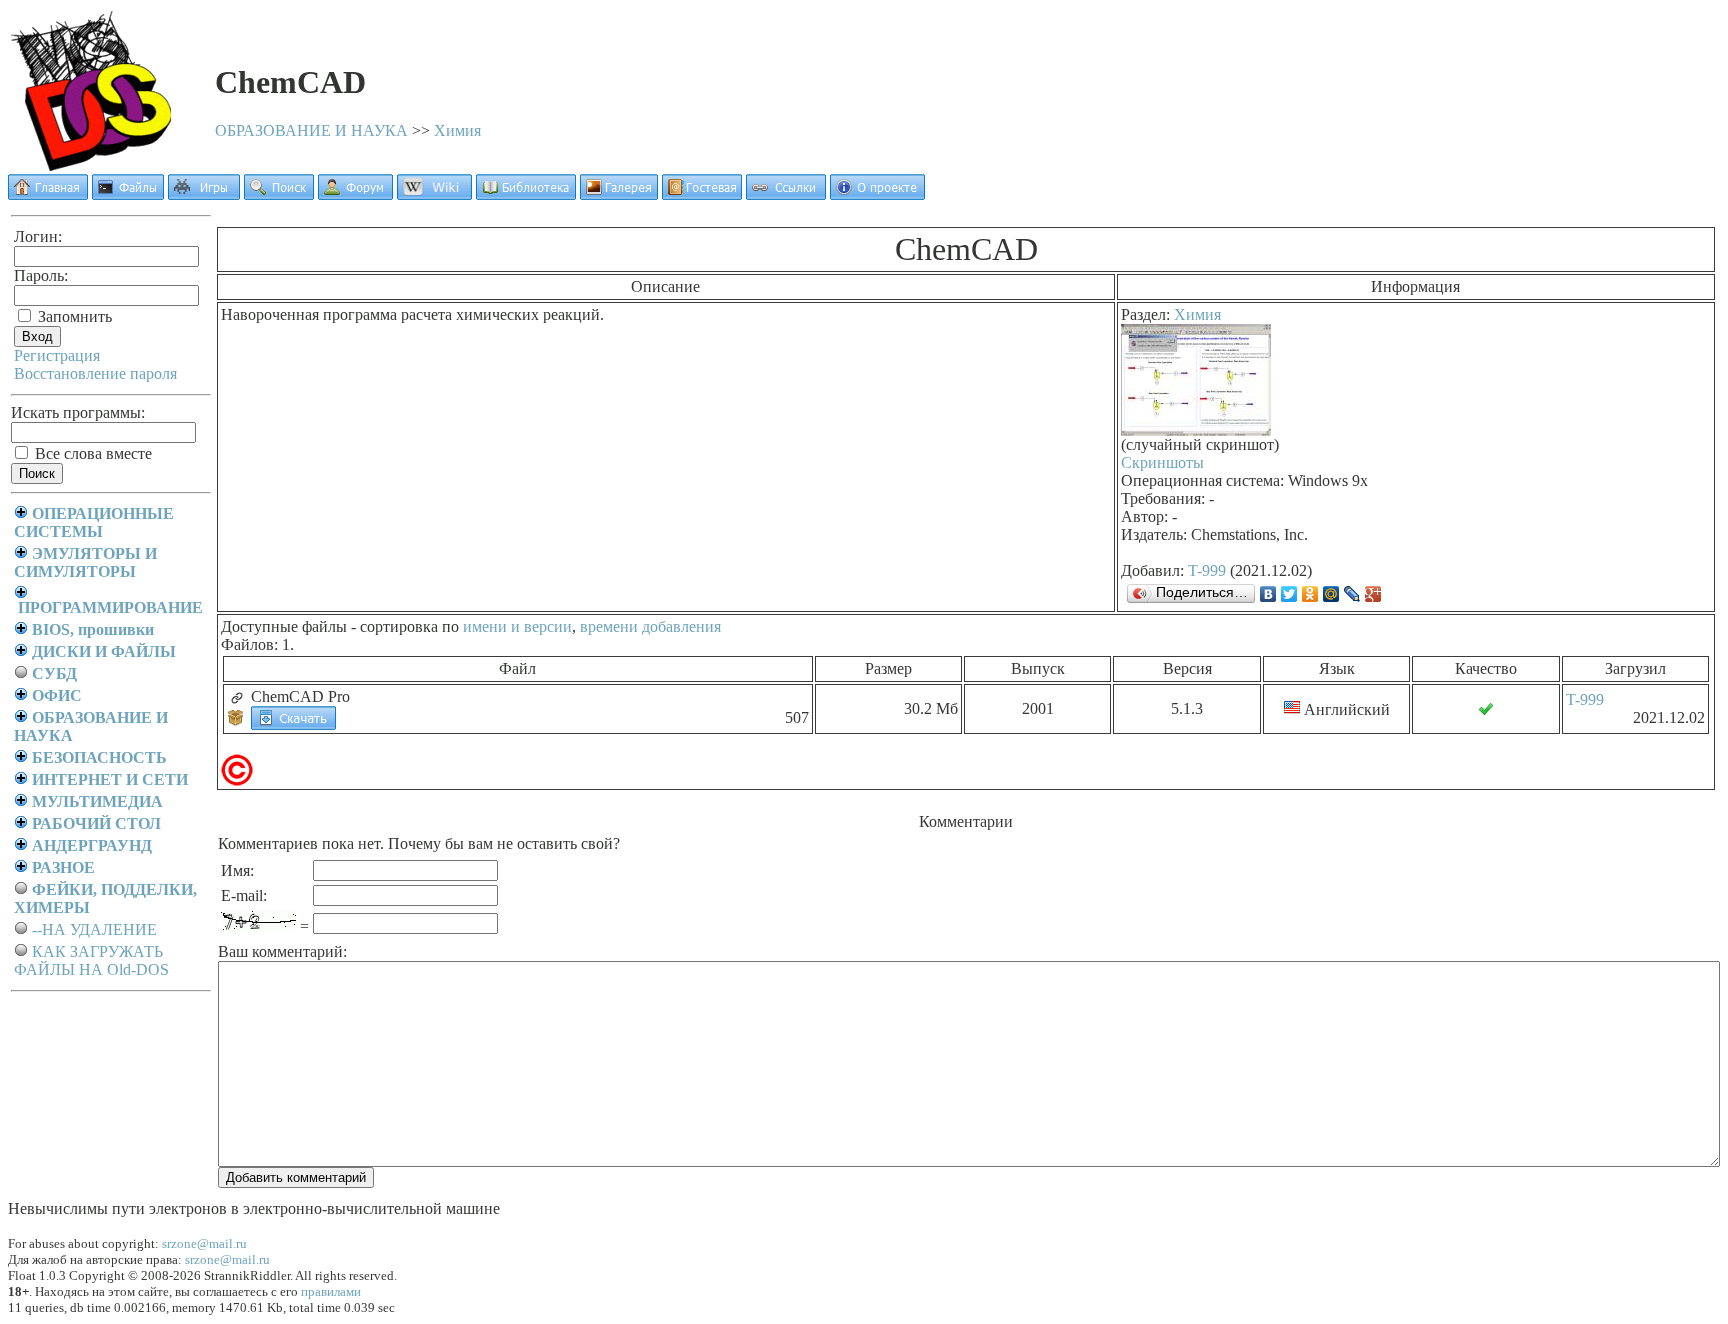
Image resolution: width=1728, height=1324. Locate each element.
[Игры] (204, 194)
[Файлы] (128, 194)
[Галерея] (619, 194)
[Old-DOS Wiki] (434, 194)
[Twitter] (1289, 594)
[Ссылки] (786, 194)
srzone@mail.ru (204, 1243)
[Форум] (355, 194)
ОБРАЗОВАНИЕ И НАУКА (311, 130)
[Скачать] (293, 716)
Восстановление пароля (95, 373)
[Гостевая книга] (702, 194)
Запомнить (73, 316)
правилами (331, 1291)
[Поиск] (279, 194)
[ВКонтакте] (1268, 594)
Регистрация (57, 355)
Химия (457, 130)
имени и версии (517, 626)
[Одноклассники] (1310, 594)
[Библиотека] (526, 194)
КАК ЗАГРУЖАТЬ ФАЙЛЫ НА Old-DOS (91, 960)
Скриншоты (1162, 462)
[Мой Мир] (1331, 594)
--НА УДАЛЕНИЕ (94, 929)
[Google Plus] (1373, 594)
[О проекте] (877, 194)
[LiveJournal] (1352, 594)
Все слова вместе (91, 453)
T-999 (1207, 570)
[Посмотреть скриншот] (1196, 430)
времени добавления (650, 626)
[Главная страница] (48, 194)
